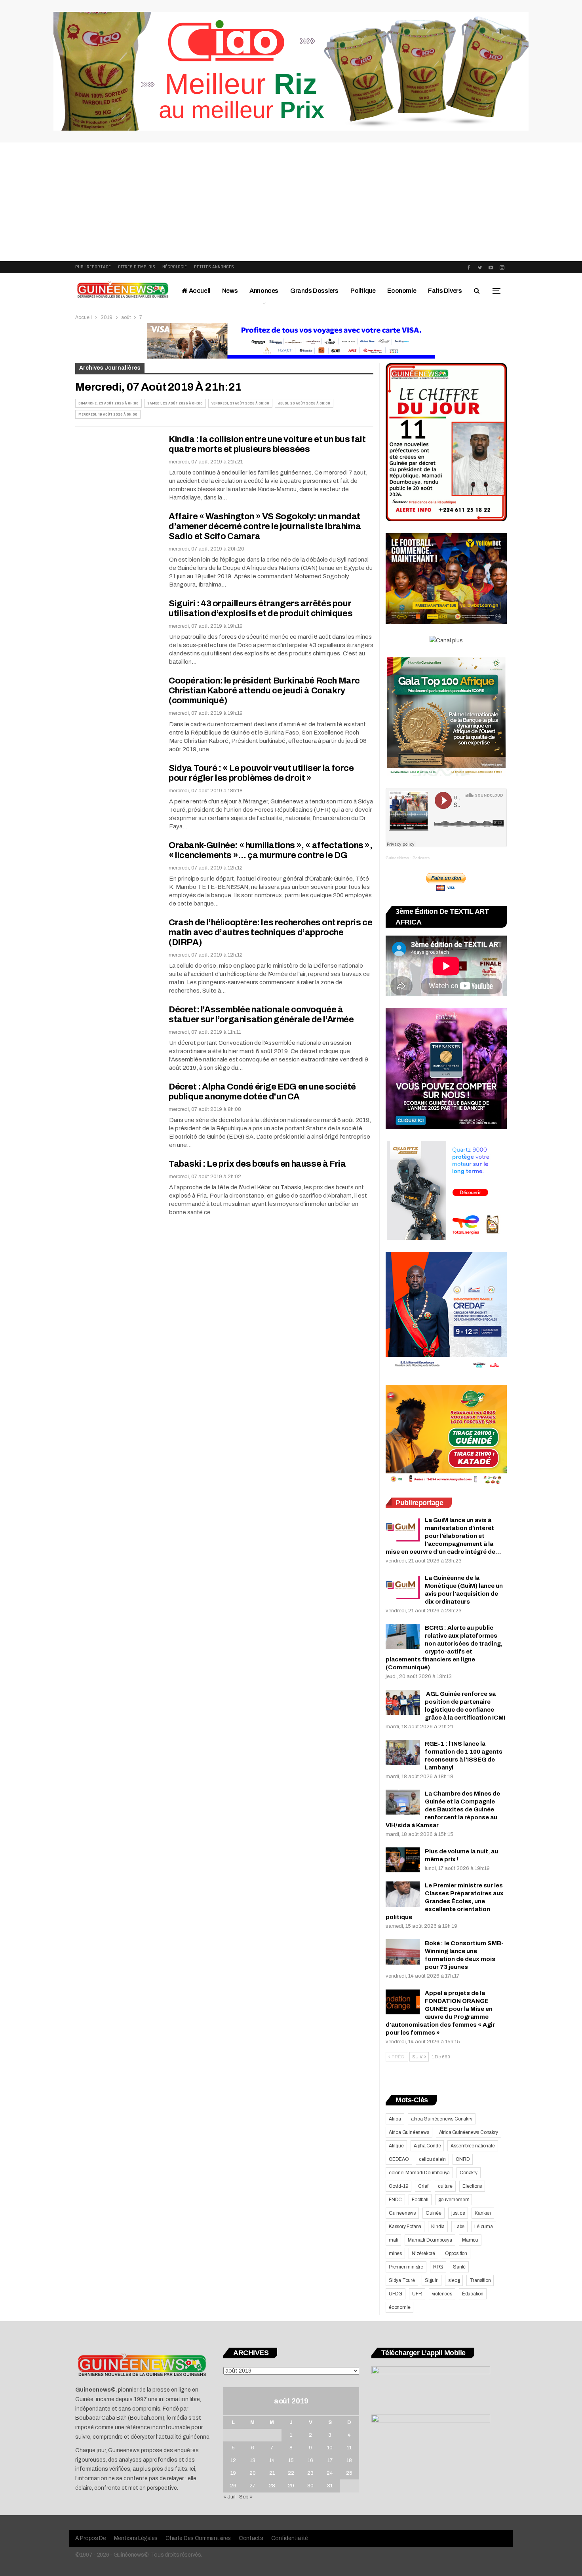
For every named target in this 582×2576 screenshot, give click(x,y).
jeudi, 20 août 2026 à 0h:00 (304, 403)
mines (395, 2253)
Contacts (251, 2538)
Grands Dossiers (314, 291)
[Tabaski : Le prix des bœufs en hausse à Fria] (117, 1186)
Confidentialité (290, 2538)
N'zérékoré (423, 2253)
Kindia (438, 2227)
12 (233, 2460)
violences (442, 2294)
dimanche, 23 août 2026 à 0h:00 (108, 403)
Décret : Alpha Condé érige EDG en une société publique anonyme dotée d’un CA (262, 1092)
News (230, 291)
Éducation (473, 2294)
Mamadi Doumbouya (430, 2240)
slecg (454, 2280)
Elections (472, 2186)
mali (393, 2240)
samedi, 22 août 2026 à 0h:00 (175, 403)
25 (349, 2473)
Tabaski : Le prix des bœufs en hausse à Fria (257, 1164)
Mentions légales (136, 2538)
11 (349, 2448)
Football (420, 2200)
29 (291, 2486)
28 (272, 2486)
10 (330, 2448)
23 (310, 2473)
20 (253, 2473)
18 (349, 2460)
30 (310, 2486)
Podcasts (421, 858)
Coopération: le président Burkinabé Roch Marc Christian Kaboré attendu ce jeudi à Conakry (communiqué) (264, 691)
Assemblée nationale (473, 2146)
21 (272, 2473)
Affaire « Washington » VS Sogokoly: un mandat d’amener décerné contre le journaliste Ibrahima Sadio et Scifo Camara (265, 526)
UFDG (396, 2294)
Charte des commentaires (198, 2538)
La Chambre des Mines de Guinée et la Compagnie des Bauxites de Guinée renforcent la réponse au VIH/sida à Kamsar (443, 1809)
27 (252, 2486)
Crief (423, 2186)
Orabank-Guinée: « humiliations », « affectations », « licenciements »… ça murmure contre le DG (271, 850)
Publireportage (93, 267)
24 (330, 2473)
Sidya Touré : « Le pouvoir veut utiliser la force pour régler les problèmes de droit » (261, 773)
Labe (459, 2227)
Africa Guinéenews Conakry (469, 2132)
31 (330, 2486)
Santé (459, 2267)
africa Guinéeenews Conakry (442, 2119)
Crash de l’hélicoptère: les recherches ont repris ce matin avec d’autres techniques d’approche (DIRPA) (270, 932)
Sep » (246, 2497)
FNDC (395, 2200)
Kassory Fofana (405, 2227)
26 (233, 2486)
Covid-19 (398, 2186)
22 (291, 2473)
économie (399, 2307)
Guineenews (402, 2213)
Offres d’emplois (137, 267)
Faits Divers (445, 291)
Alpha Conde (427, 2146)
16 (310, 2460)
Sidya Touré (402, 2280)
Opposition (456, 2253)
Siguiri (432, 2280)
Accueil (199, 291)
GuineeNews (397, 858)
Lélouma (484, 2227)
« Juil (229, 2497)
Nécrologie (175, 267)
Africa (395, 2119)
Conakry (469, 2173)
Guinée (434, 2213)
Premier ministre (406, 2267)
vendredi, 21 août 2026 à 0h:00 (240, 403)
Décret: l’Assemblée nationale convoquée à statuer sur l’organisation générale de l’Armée (261, 1015)
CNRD (463, 2159)
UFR (417, 2294)
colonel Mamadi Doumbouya (419, 2173)
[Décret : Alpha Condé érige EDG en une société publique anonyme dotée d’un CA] (117, 1109)
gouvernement (454, 2200)
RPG (438, 2267)
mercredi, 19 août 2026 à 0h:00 (108, 414)
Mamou (470, 2240)
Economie (402, 291)
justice (458, 2213)
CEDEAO (399, 2159)
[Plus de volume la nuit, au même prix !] (403, 1860)
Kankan (483, 2213)
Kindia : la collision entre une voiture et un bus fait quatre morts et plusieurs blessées (267, 444)
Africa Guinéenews (409, 2132)
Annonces (264, 291)
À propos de (91, 2538)
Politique (363, 291)
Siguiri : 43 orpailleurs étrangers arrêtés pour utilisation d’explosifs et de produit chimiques (261, 608)
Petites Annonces (214, 267)
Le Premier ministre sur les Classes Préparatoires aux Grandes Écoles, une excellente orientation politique (445, 1901)
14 (272, 2460)
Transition (480, 2280)
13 (253, 2460)
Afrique (396, 2146)
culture (445, 2186)
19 (233, 2473)
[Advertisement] (291, 202)
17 (330, 2460)
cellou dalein (432, 2159)
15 (291, 2460)
